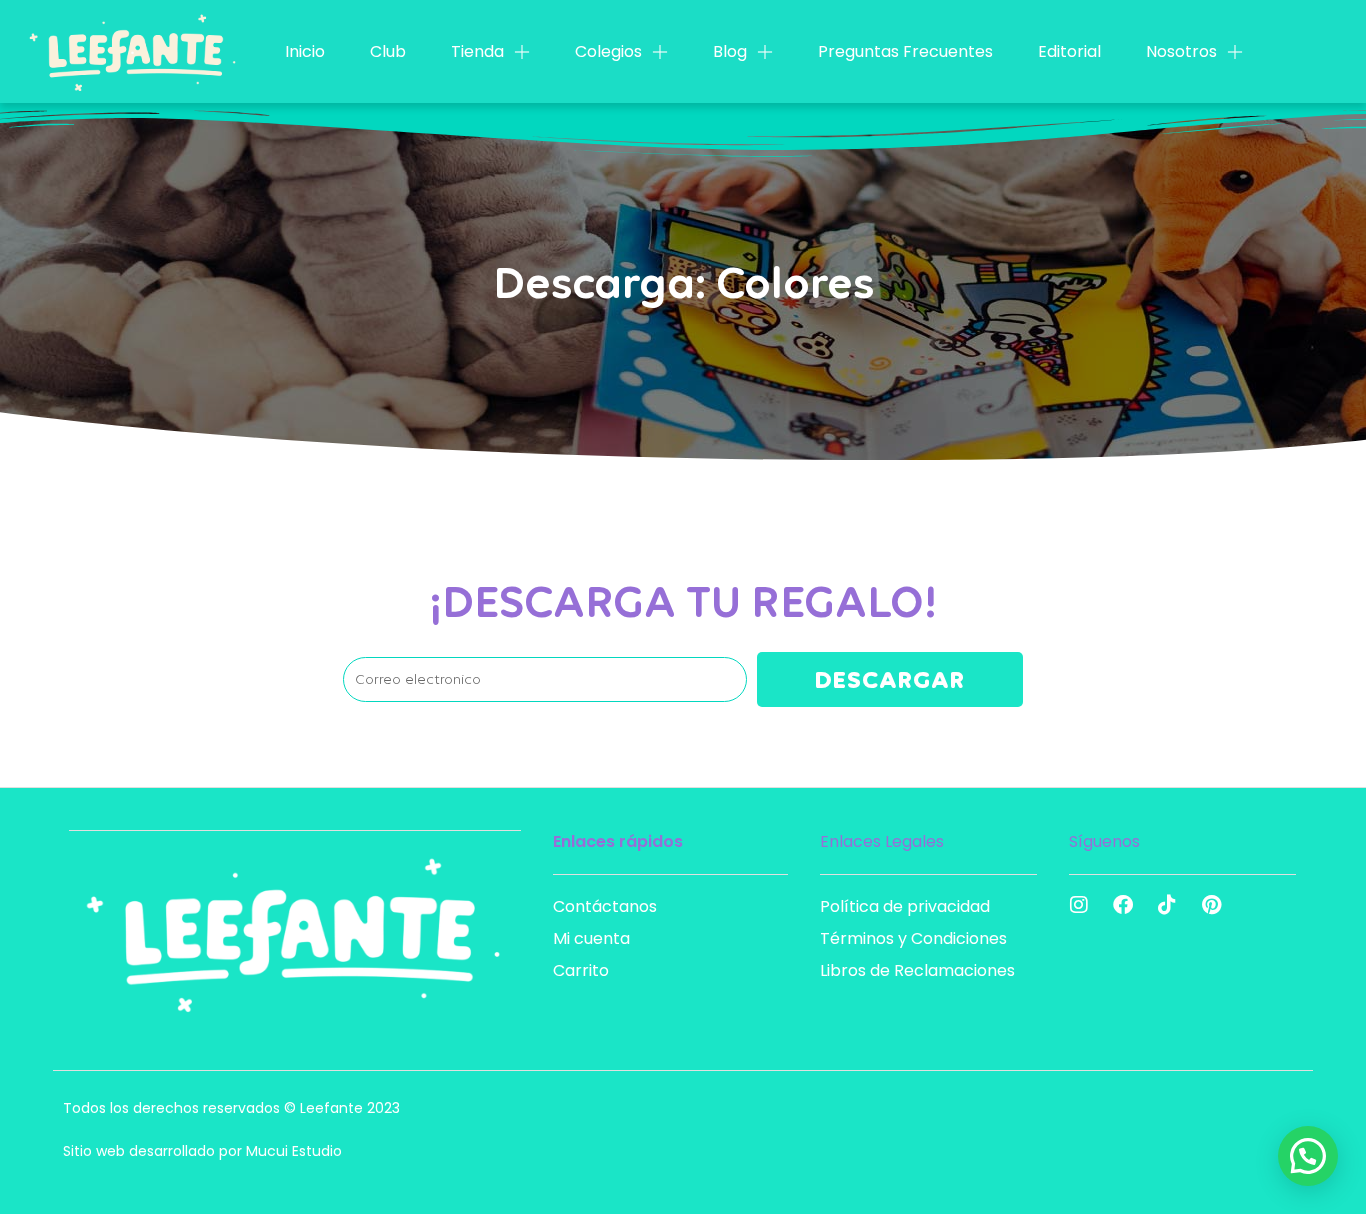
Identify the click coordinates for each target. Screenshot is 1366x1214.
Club (388, 51)
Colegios (608, 51)
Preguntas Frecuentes (905, 51)
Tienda (477, 51)
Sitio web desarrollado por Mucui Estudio (202, 1151)
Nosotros (1181, 51)
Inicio (305, 51)
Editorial (1069, 51)
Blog (730, 51)
